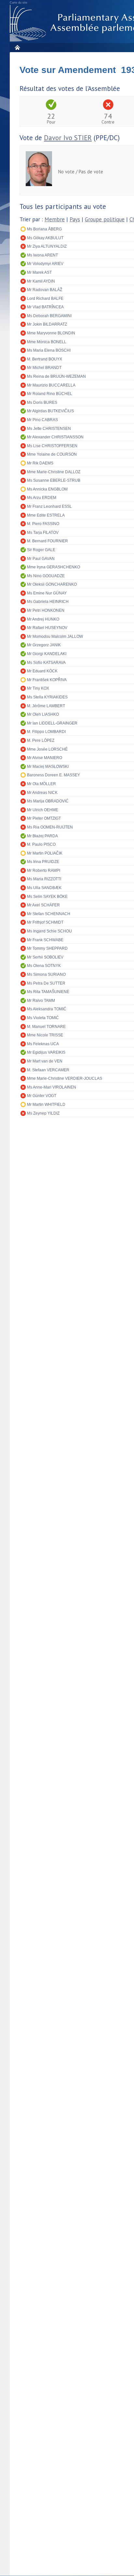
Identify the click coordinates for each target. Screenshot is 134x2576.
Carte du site (19, 3)
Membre (55, 219)
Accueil (17, 47)
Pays (75, 219)
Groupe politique (105, 219)
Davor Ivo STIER (68, 138)
